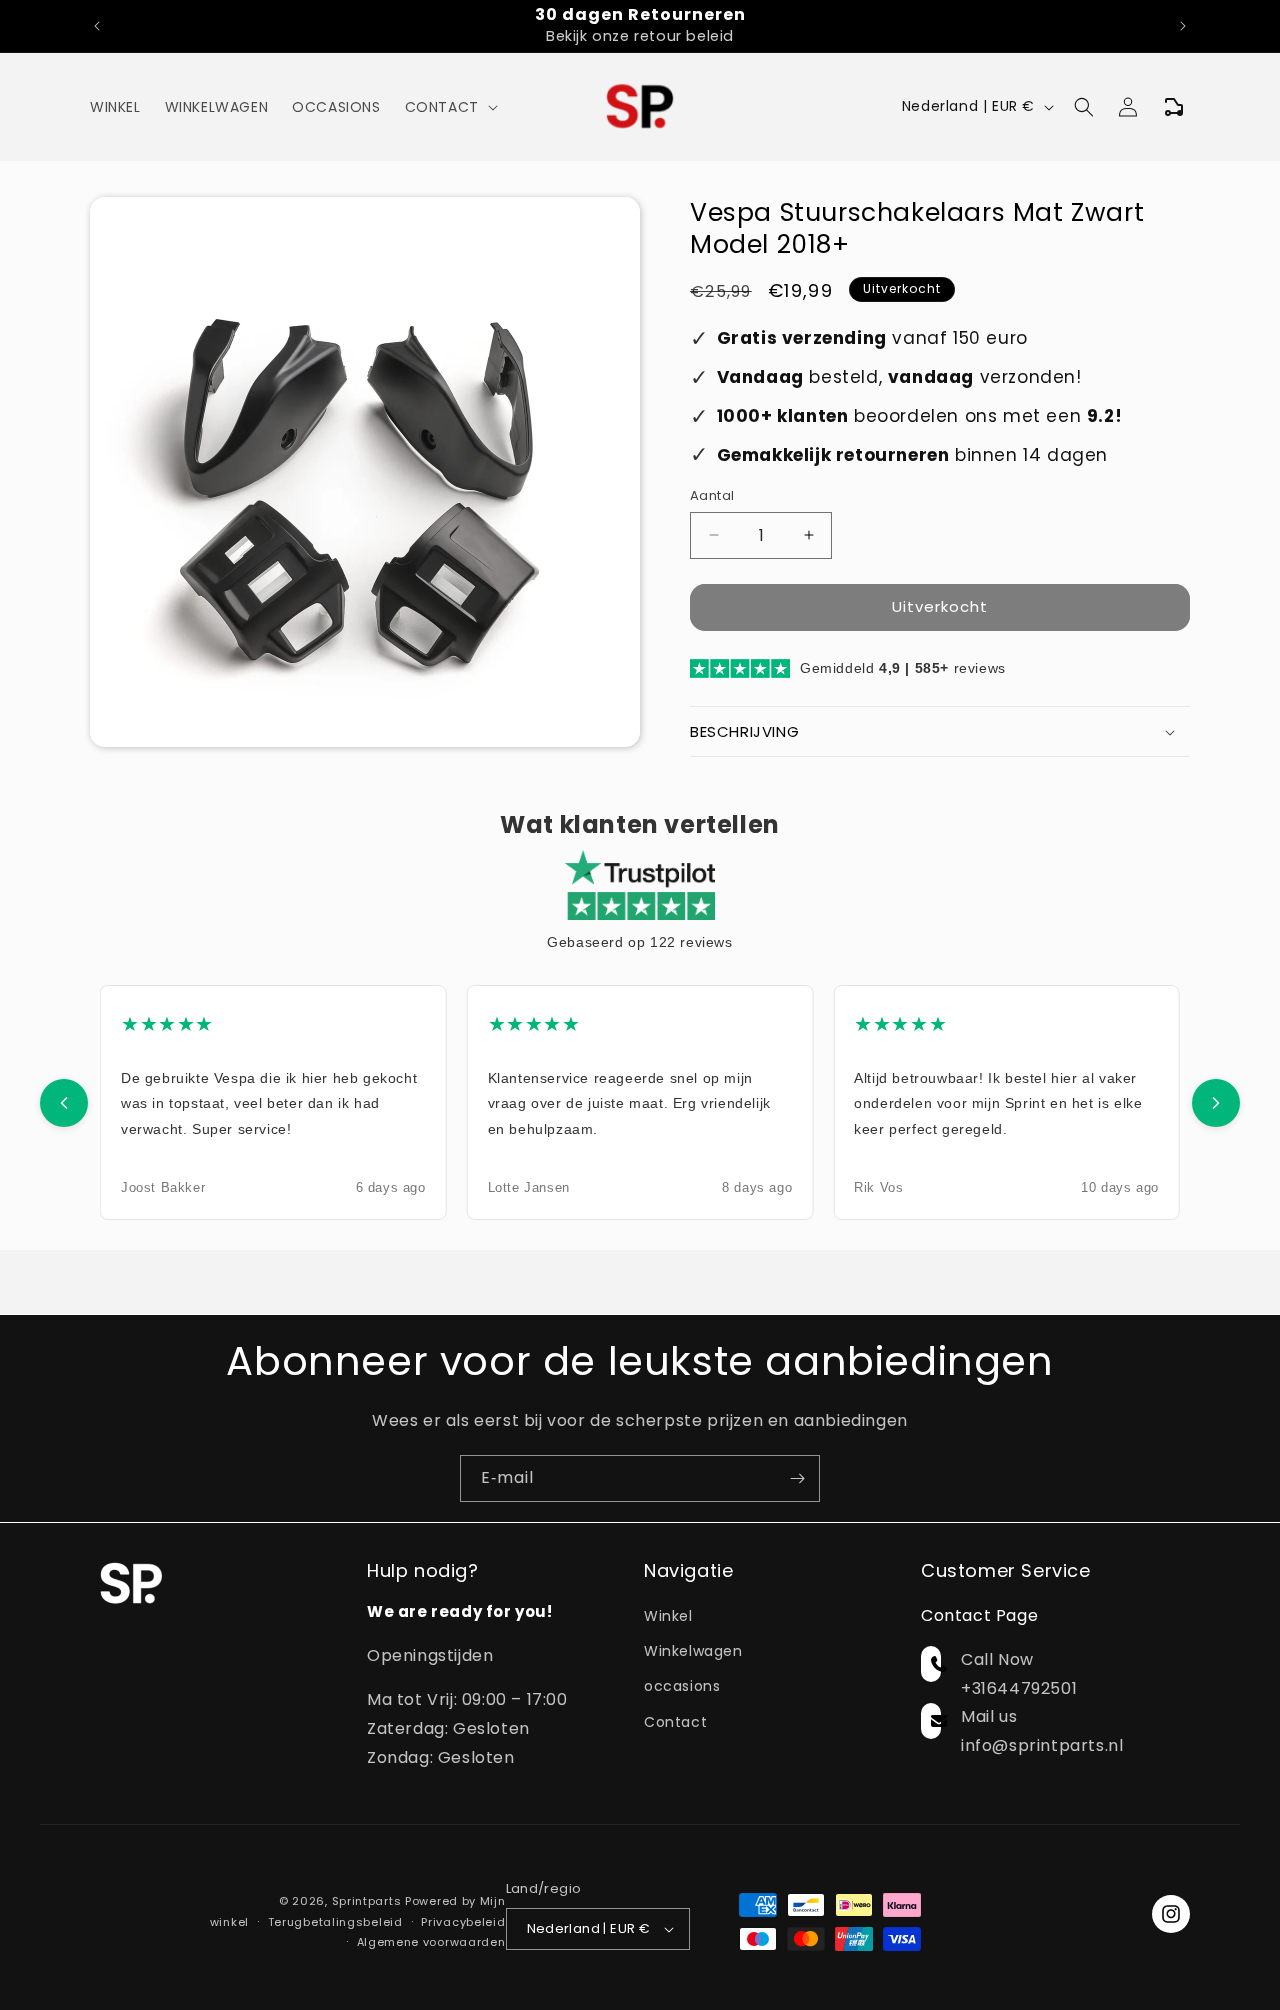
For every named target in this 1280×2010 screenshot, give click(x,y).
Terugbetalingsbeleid (335, 1921)
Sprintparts (367, 1901)
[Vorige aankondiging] (97, 26)
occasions (682, 1687)
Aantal (712, 495)
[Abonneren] (797, 1478)
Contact (675, 1722)
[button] (449, 107)
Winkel (668, 1617)
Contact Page (979, 1616)
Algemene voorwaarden (431, 1942)
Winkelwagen (693, 1652)
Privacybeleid (463, 1921)
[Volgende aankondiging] (1183, 26)
